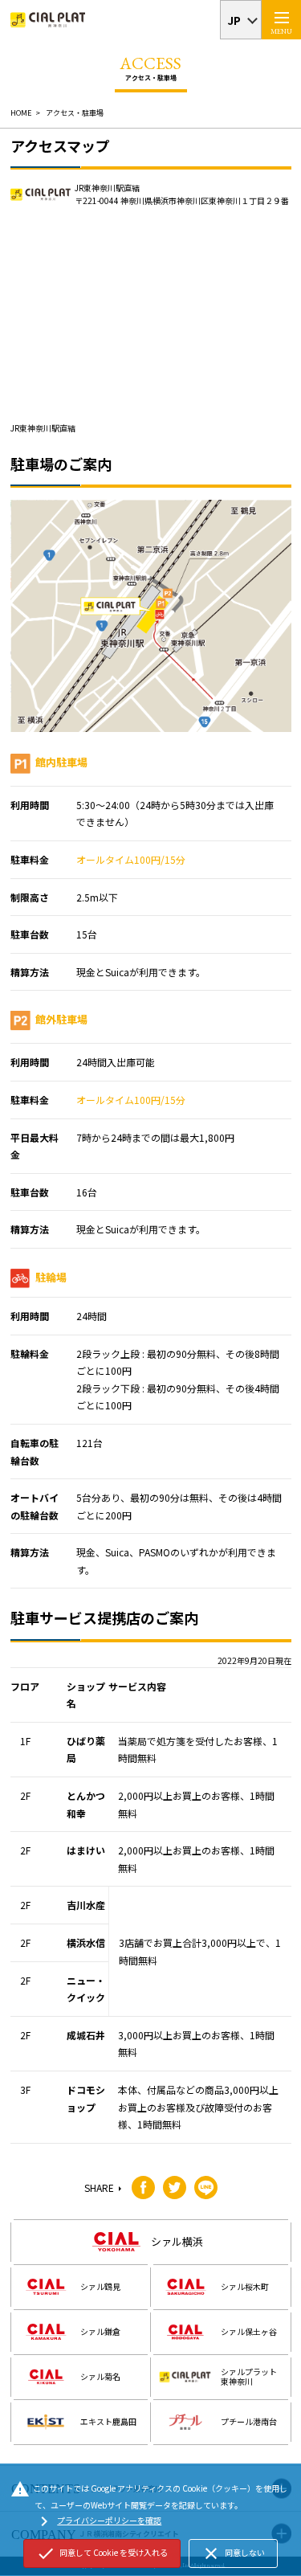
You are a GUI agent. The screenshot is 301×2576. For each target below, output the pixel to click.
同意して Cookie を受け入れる (102, 2554)
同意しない (233, 2554)
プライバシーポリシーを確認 (98, 2521)
